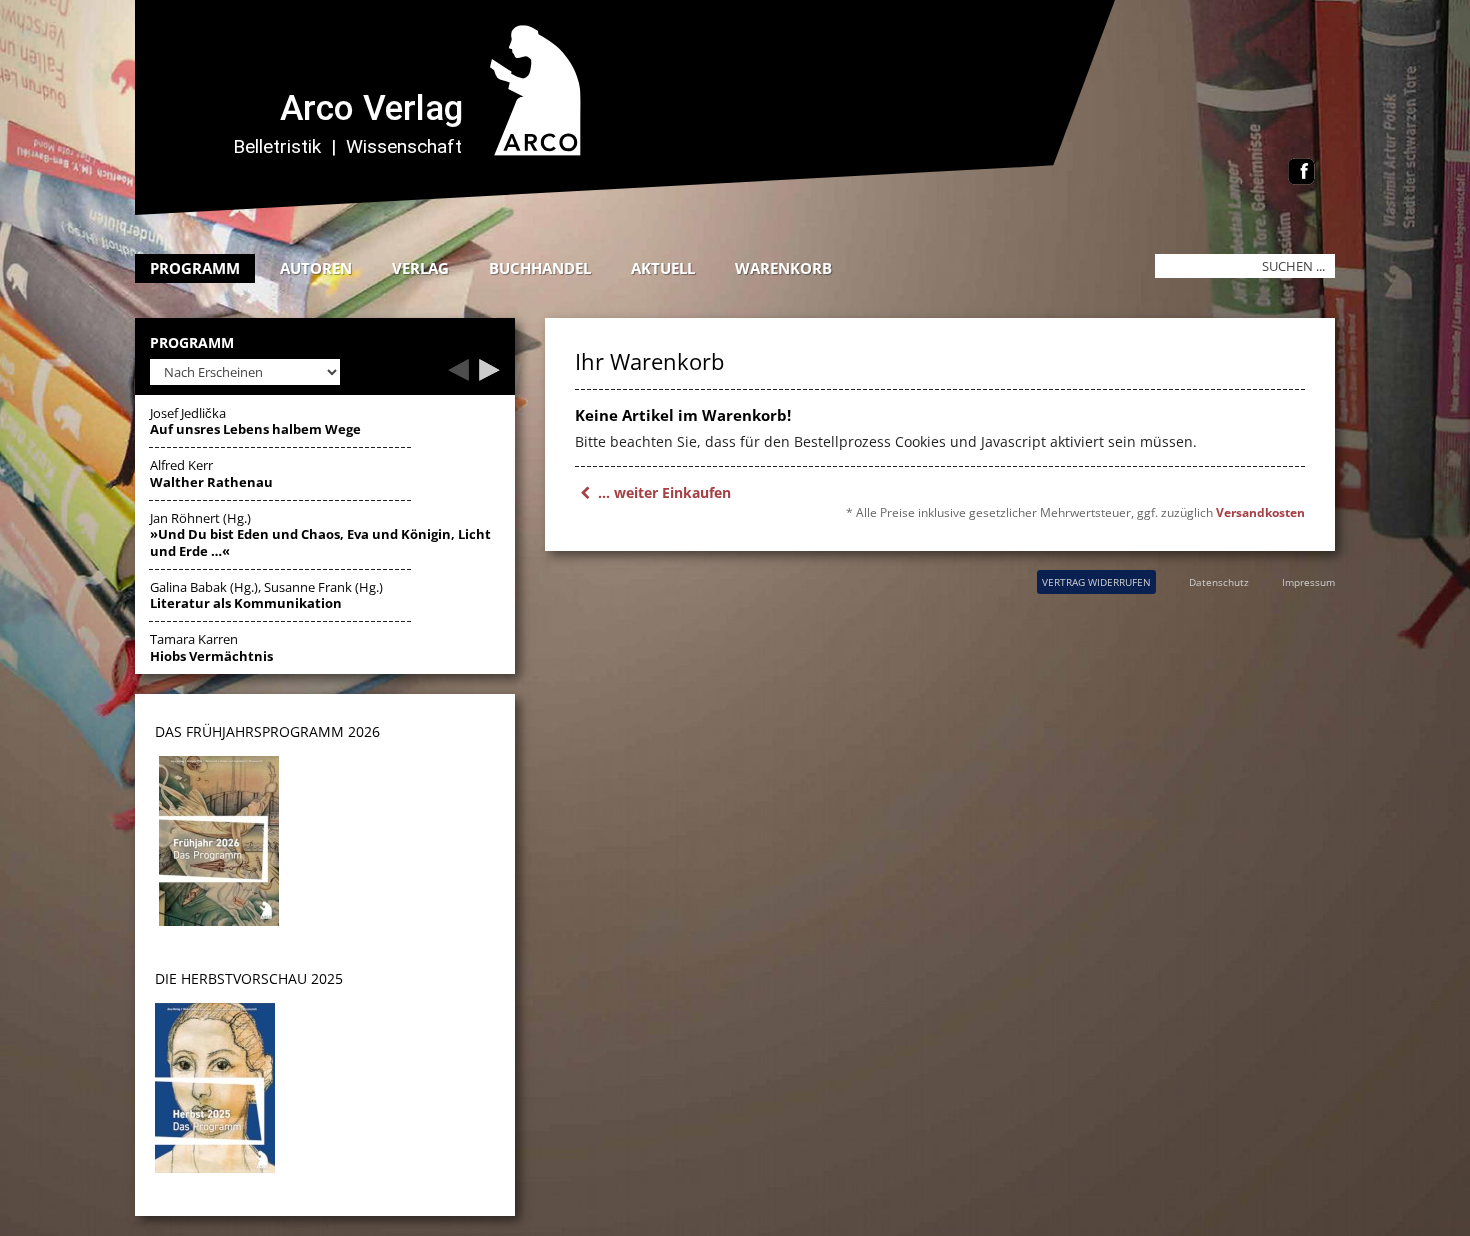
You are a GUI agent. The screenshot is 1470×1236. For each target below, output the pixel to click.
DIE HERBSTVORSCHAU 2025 (249, 978)
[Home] (640, 209)
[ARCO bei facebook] (1301, 173)
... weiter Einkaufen (662, 492)
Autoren (316, 268)
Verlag (420, 268)
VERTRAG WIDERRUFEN (1096, 582)
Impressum (1308, 582)
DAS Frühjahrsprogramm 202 (263, 731)
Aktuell (663, 268)
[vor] (489, 375)
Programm (195, 268)
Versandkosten (1260, 512)
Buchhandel (540, 268)
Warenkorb (783, 268)
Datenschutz (1219, 582)
